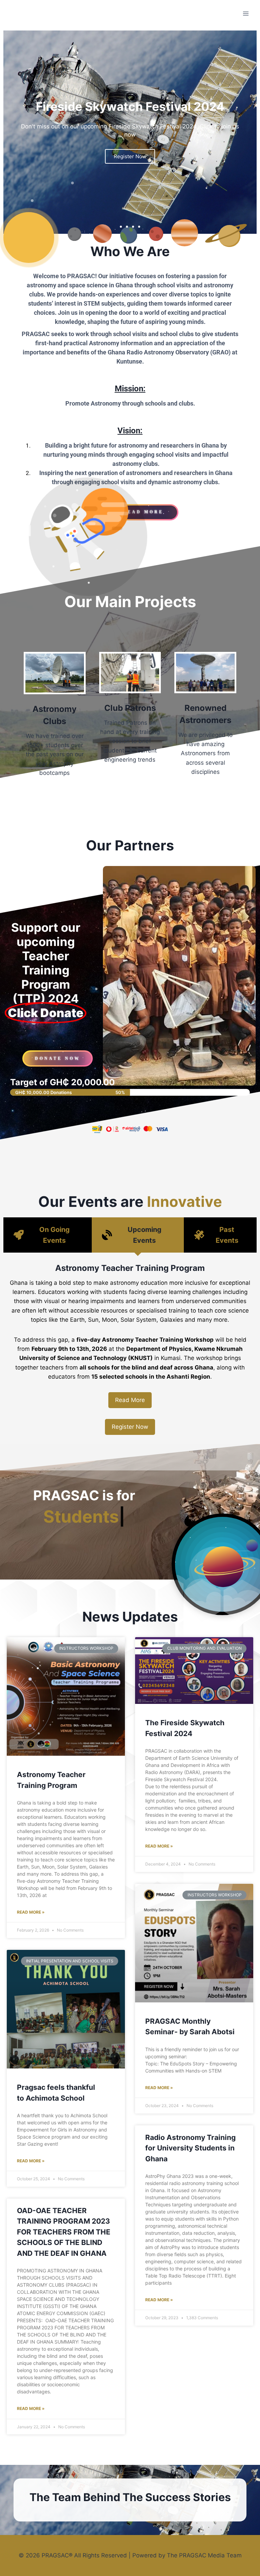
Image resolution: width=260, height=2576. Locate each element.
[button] (121, 227)
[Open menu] (246, 13)
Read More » (31, 1912)
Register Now (130, 1427)
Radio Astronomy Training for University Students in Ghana (190, 2148)
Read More (130, 1400)
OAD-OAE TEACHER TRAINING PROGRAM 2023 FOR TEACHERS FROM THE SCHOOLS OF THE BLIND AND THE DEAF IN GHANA (64, 2232)
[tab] (48, 1235)
